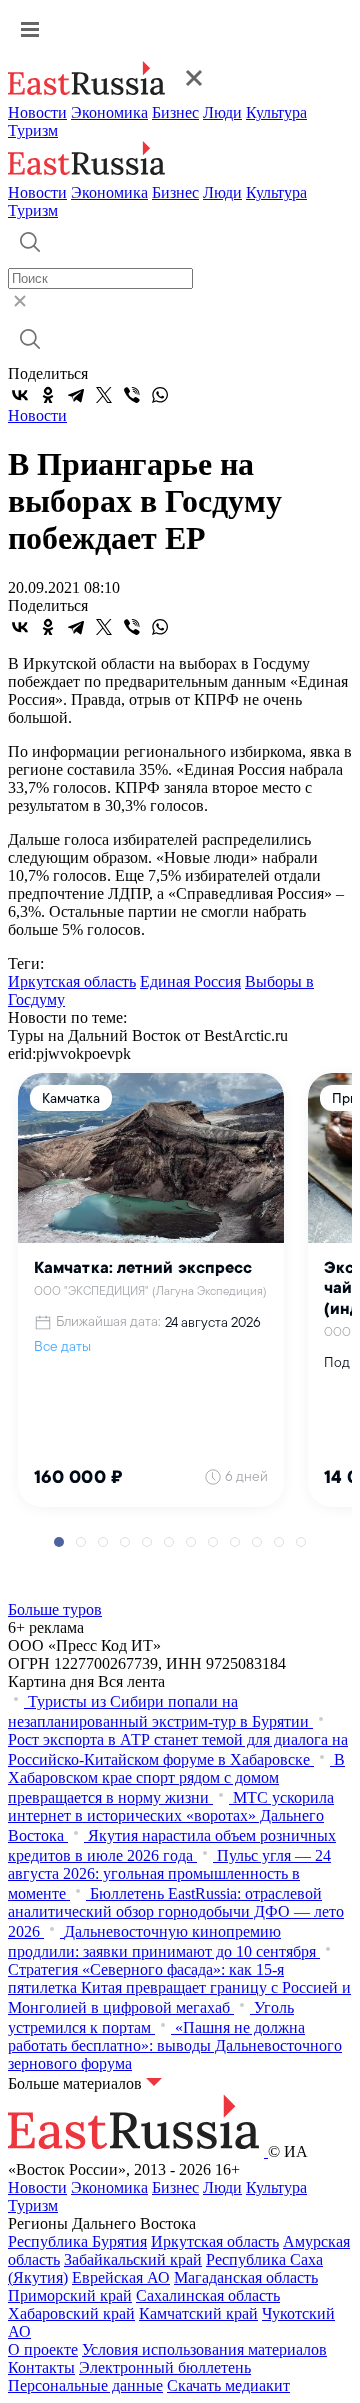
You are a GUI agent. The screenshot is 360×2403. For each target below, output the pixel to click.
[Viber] (132, 395)
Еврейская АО (121, 2277)
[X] (104, 395)
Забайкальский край (133, 2259)
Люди (222, 112)
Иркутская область (72, 981)
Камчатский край (198, 2313)
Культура (276, 112)
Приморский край (70, 2295)
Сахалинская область (208, 2295)
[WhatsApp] (160, 395)
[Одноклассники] (48, 395)
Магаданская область (246, 2277)
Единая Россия (190, 981)
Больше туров (55, 1609)
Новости (37, 112)
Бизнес (175, 112)
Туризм (33, 130)
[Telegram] (76, 395)
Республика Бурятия (77, 2241)
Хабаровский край (71, 2313)
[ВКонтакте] (20, 395)
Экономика (109, 112)
